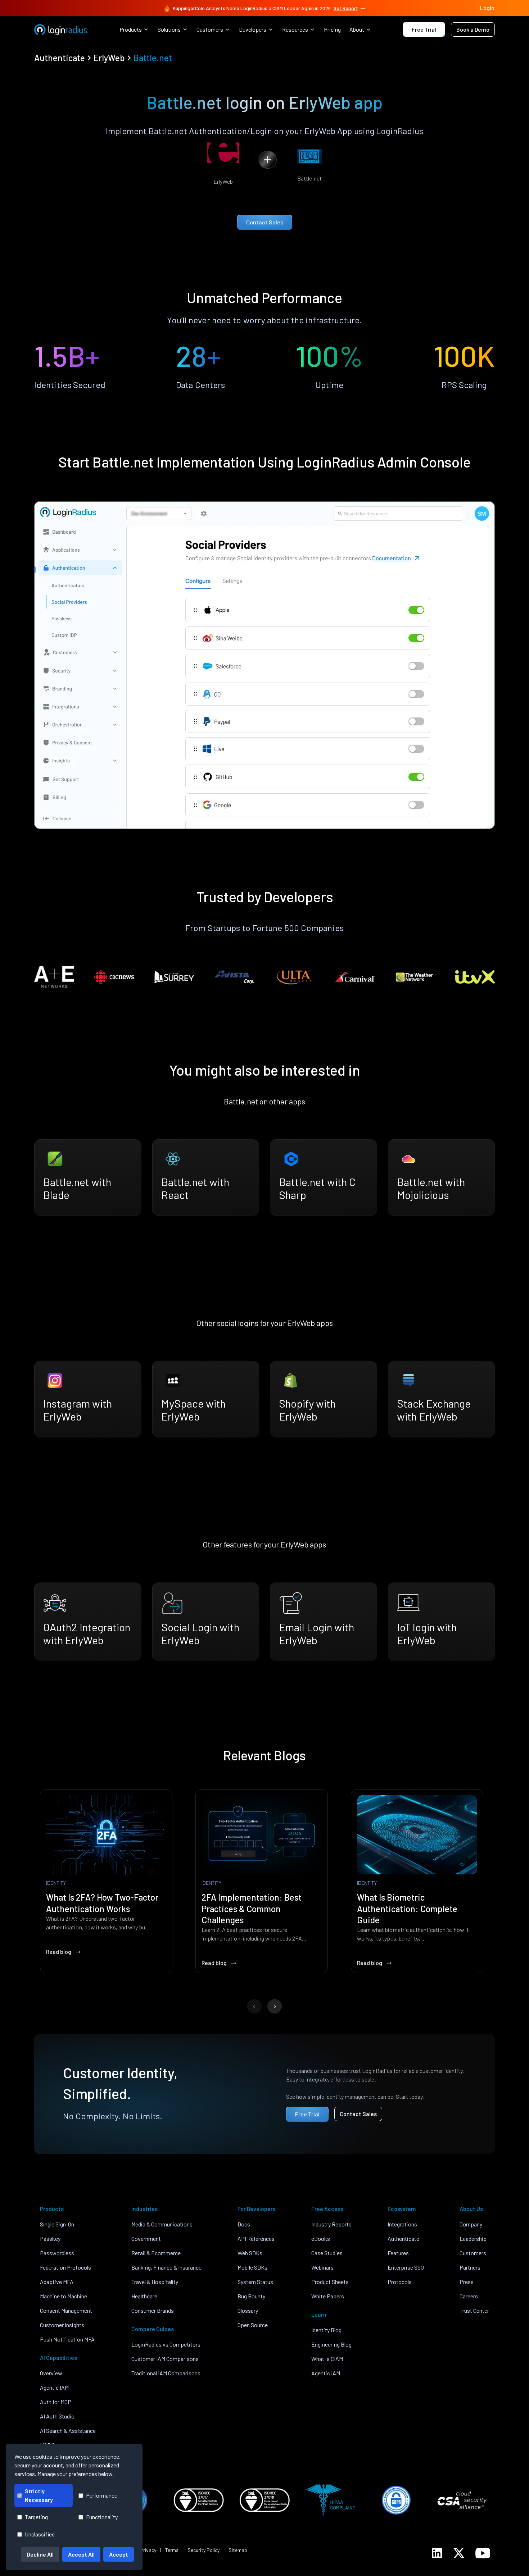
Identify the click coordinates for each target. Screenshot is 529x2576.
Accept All (81, 2554)
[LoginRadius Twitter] (459, 2553)
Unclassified (40, 2534)
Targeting (36, 2517)
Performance (102, 2495)
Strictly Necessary (39, 2495)
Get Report (346, 8)
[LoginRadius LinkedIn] (437, 2553)
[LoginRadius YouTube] (483, 2553)
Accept (119, 2554)
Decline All (40, 2554)
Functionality (102, 2517)
